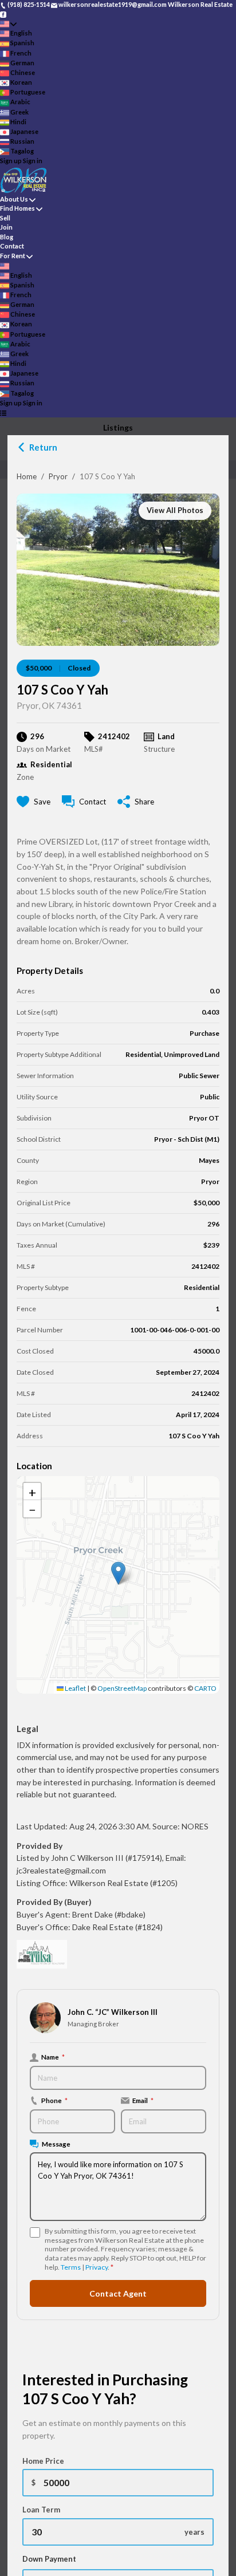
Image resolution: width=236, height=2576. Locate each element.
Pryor (58, 476)
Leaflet (75, 1688)
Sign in (33, 161)
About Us (14, 199)
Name (53, 2057)
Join (6, 227)
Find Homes (17, 208)
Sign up (11, 161)
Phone (54, 2100)
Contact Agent (118, 2293)
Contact (12, 246)
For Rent (13, 256)
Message (56, 2144)
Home (27, 476)
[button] (118, 1573)
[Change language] (8, 24)
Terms (71, 2267)
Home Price (43, 2461)
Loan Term (41, 2510)
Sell (5, 218)
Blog (7, 237)
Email (143, 2100)
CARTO (205, 1688)
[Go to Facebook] (3, 14)
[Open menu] (3, 413)
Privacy (97, 2267)
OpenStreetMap (122, 1688)
